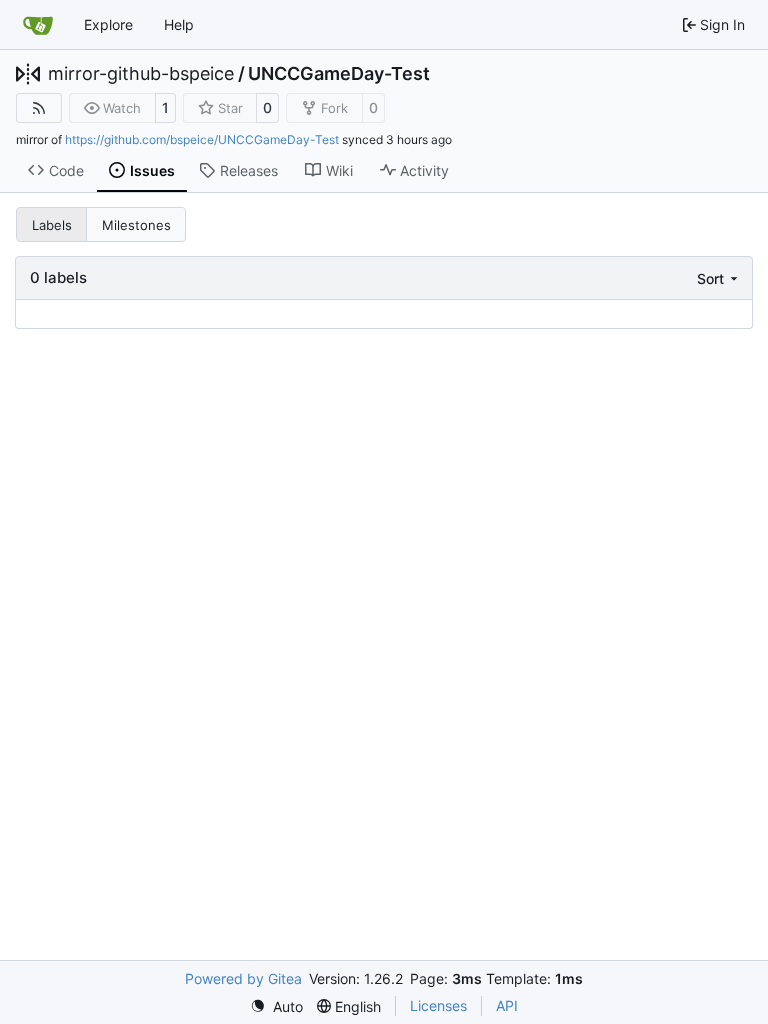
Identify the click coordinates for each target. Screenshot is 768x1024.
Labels (52, 225)
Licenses (438, 1005)
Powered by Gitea (243, 978)
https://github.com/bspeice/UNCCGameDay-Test (202, 139)
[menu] (719, 278)
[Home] (38, 25)
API (507, 1005)
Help (179, 24)
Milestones (136, 225)
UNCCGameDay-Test (339, 74)
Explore (108, 24)
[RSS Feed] (39, 108)
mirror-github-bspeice (141, 74)
